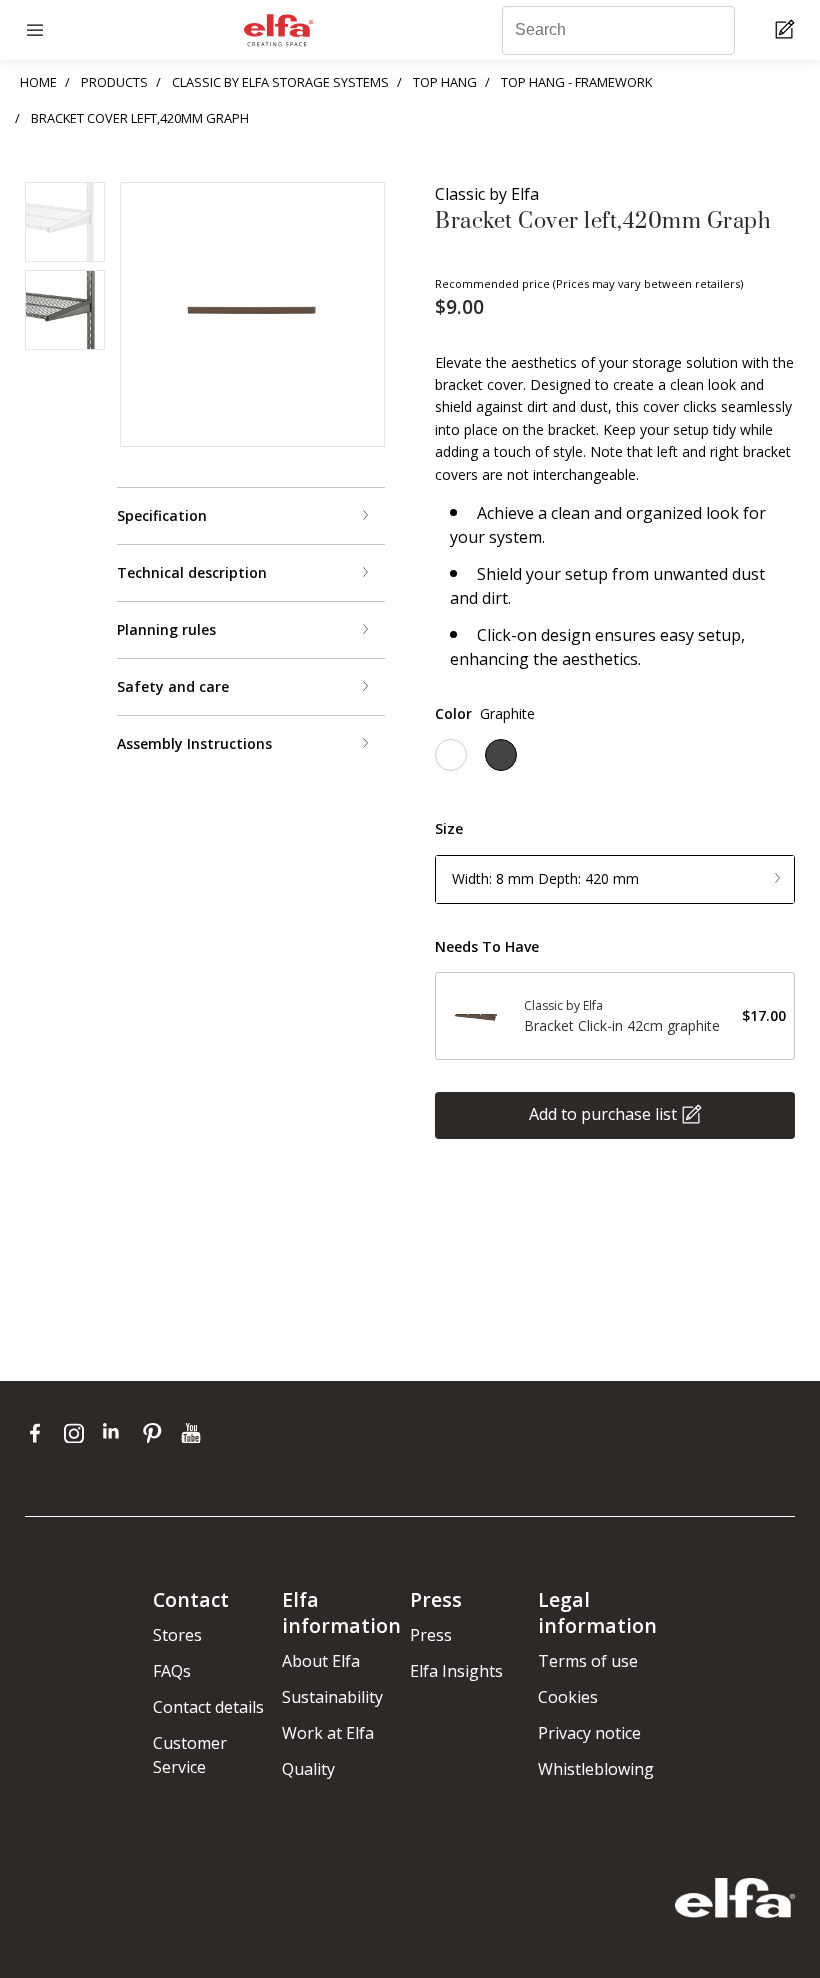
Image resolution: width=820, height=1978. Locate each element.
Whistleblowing (596, 1769)
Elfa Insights (456, 1671)
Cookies (568, 1697)
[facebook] (39, 1433)
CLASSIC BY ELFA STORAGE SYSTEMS (280, 82)
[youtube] (193, 1433)
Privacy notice (589, 1733)
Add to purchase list (603, 1114)
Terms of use (588, 1661)
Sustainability (332, 1697)
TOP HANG (445, 82)
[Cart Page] (787, 30)
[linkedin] (117, 1433)
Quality (308, 1769)
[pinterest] (156, 1433)
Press (431, 1635)
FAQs (172, 1671)
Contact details (208, 1707)
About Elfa (321, 1661)
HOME (38, 82)
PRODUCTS (114, 82)
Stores (177, 1635)
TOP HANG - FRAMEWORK (576, 82)
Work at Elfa (328, 1733)
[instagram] (78, 1433)
